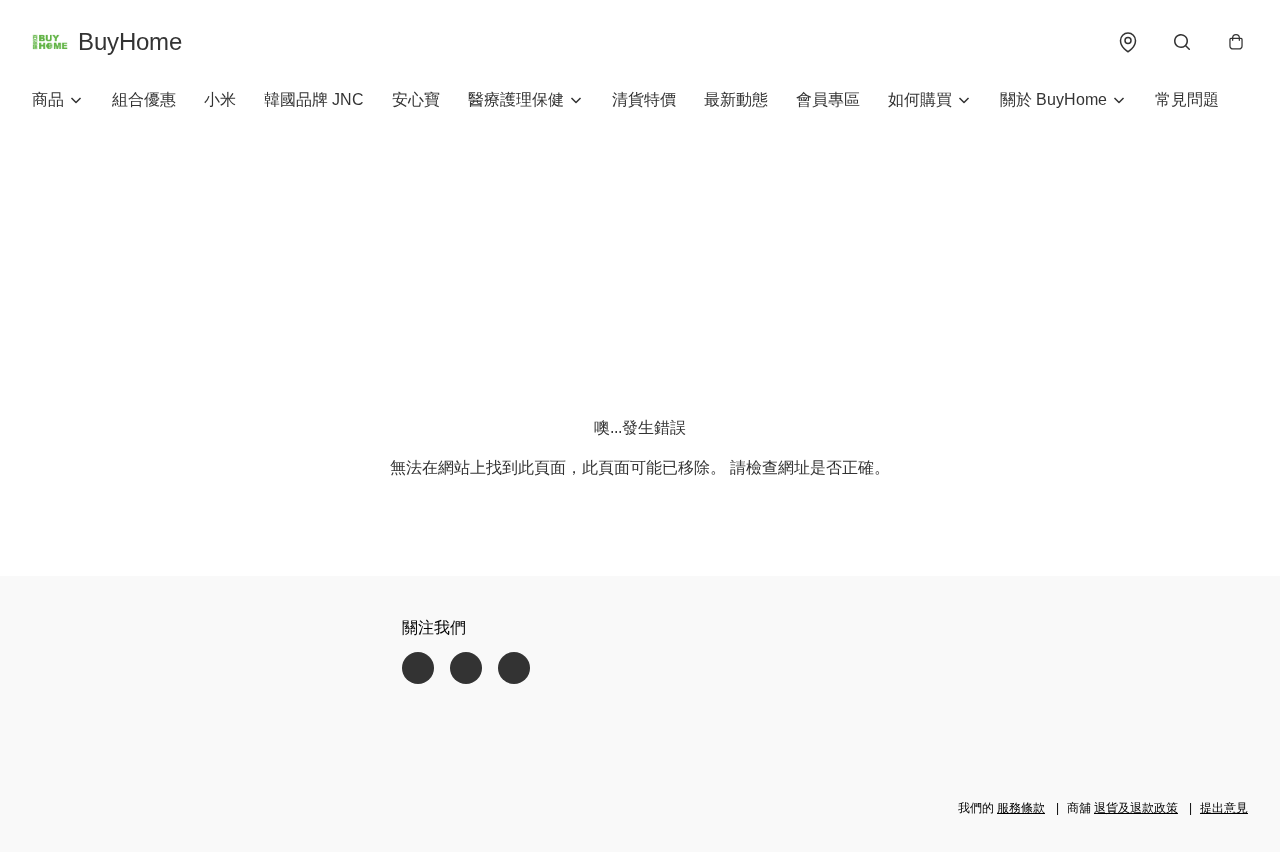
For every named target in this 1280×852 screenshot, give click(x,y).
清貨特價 (644, 99)
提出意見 (1224, 808)
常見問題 (1187, 99)
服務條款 (1021, 808)
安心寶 (416, 99)
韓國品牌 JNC (314, 99)
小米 (220, 99)
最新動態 (736, 99)
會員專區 (828, 99)
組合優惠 (144, 99)
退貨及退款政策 (1136, 808)
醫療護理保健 (516, 99)
